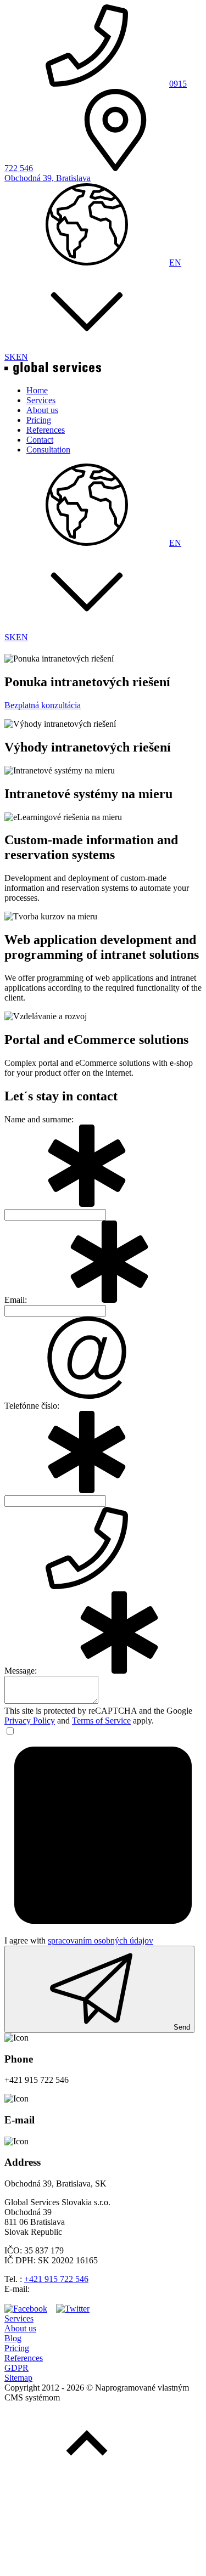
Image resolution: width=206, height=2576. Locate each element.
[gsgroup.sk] (53, 372)
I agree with (79, 1941)
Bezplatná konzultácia (43, 705)
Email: (16, 1300)
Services (19, 2318)
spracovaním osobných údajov (101, 1941)
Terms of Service (101, 1721)
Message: (21, 1671)
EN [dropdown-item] (22, 357)
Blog (13, 2338)
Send (182, 2027)
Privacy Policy (30, 1721)
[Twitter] (73, 2309)
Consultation (48, 450)
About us (20, 2328)
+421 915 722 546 (56, 2279)
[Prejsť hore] (87, 2482)
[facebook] (26, 2309)
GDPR (16, 2368)
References (24, 2358)
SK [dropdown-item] (10, 357)
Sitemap (18, 2378)
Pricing (17, 2348)
